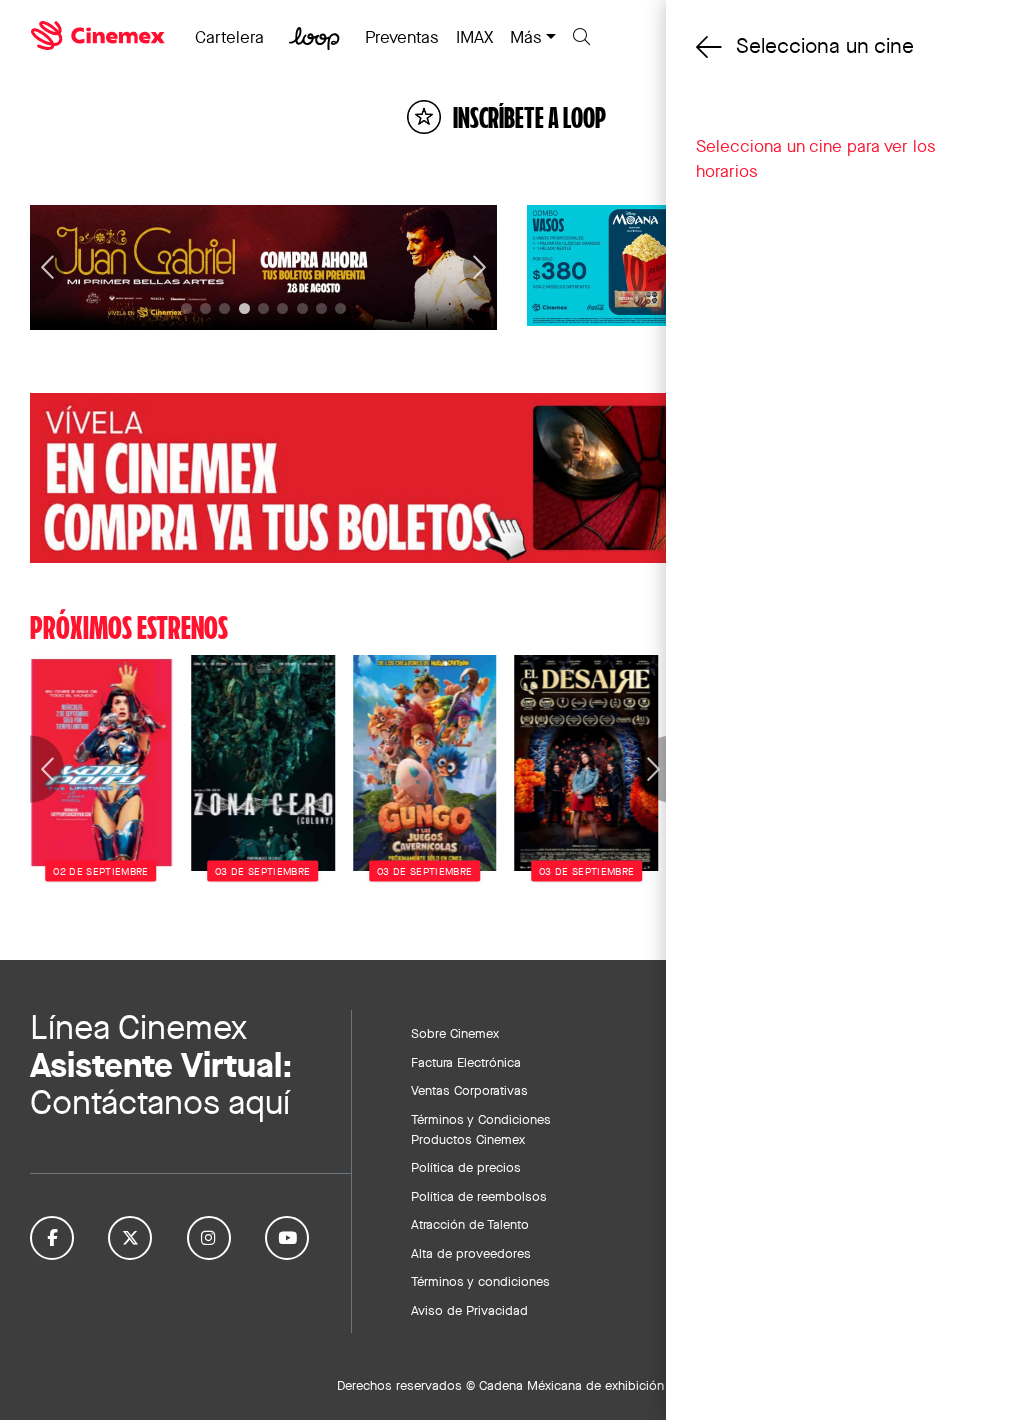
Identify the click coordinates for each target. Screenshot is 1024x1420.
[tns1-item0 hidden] (186, 308)
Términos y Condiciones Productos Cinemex (481, 1129)
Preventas (402, 37)
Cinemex (100, 36)
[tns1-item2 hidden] (224, 308)
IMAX (474, 37)
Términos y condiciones (480, 1281)
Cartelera (229, 37)
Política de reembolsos (479, 1196)
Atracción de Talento (470, 1224)
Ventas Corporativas (469, 1090)
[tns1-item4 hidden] (263, 308)
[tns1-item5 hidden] (282, 308)
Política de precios (466, 1167)
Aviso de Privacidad (469, 1310)
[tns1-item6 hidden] (302, 308)
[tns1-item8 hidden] (340, 308)
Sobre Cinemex (455, 1033)
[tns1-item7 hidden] (321, 308)
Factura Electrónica (466, 1062)
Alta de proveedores (471, 1253)
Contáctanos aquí (160, 1102)
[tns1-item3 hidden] (244, 308)
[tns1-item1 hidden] (205, 308)
